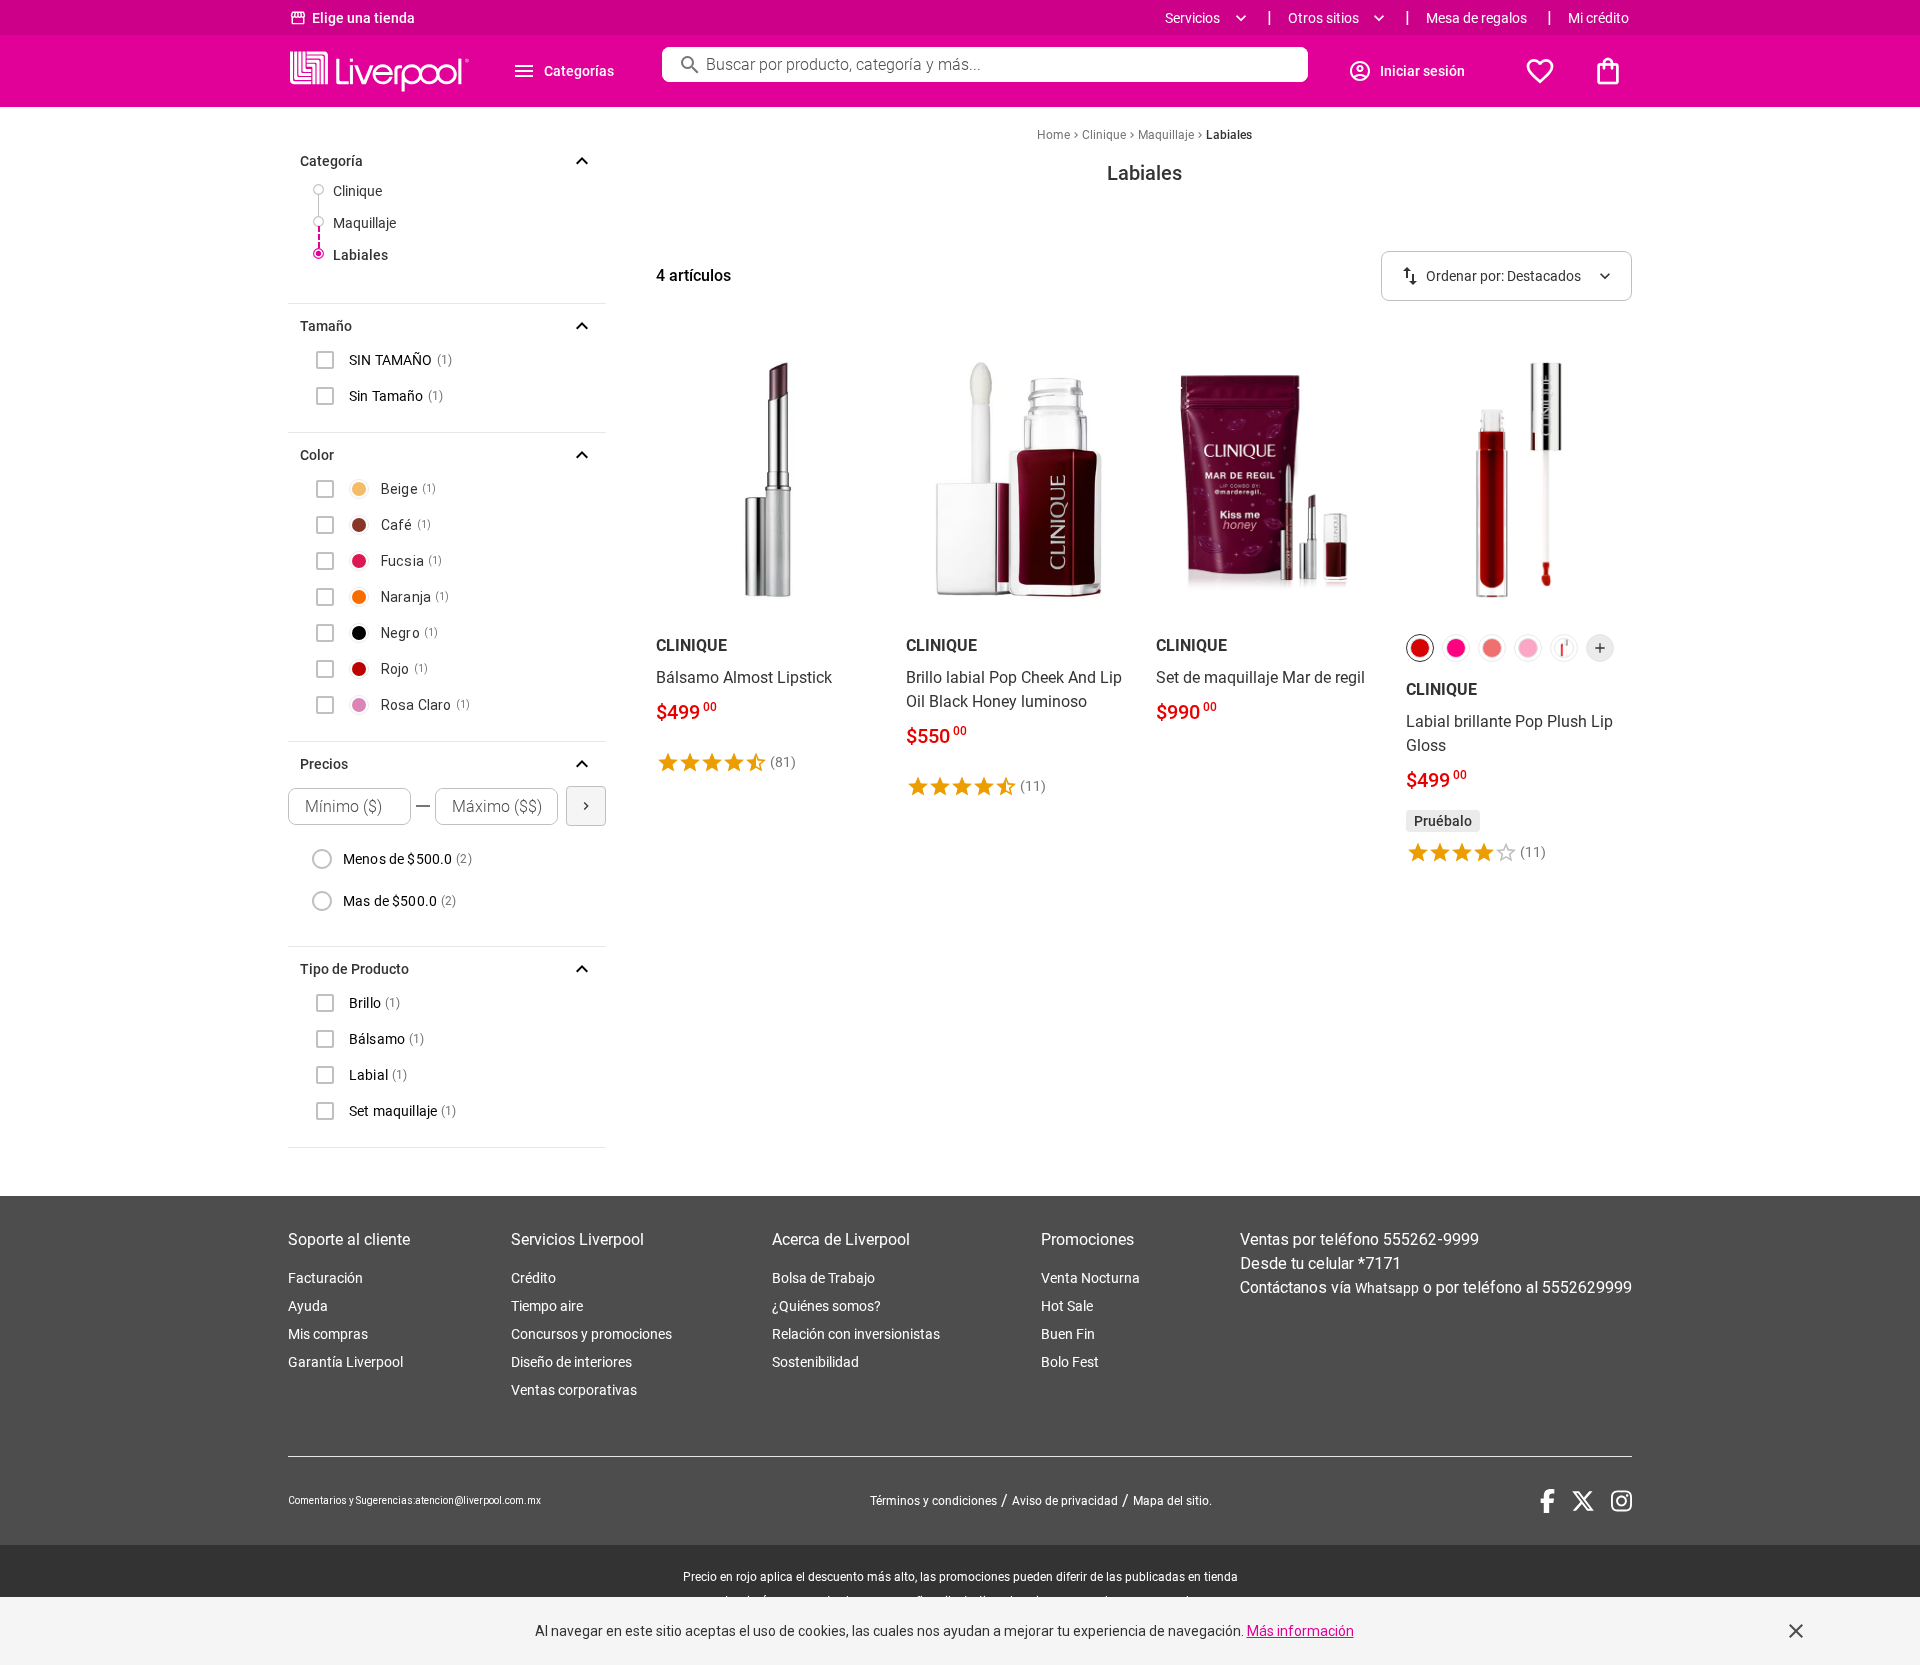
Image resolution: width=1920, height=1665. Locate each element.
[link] (769, 553)
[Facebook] (1547, 1501)
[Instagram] (1621, 1501)
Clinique (357, 191)
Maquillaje (364, 223)
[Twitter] (1583, 1501)
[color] (1420, 648)
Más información (1300, 1631)
